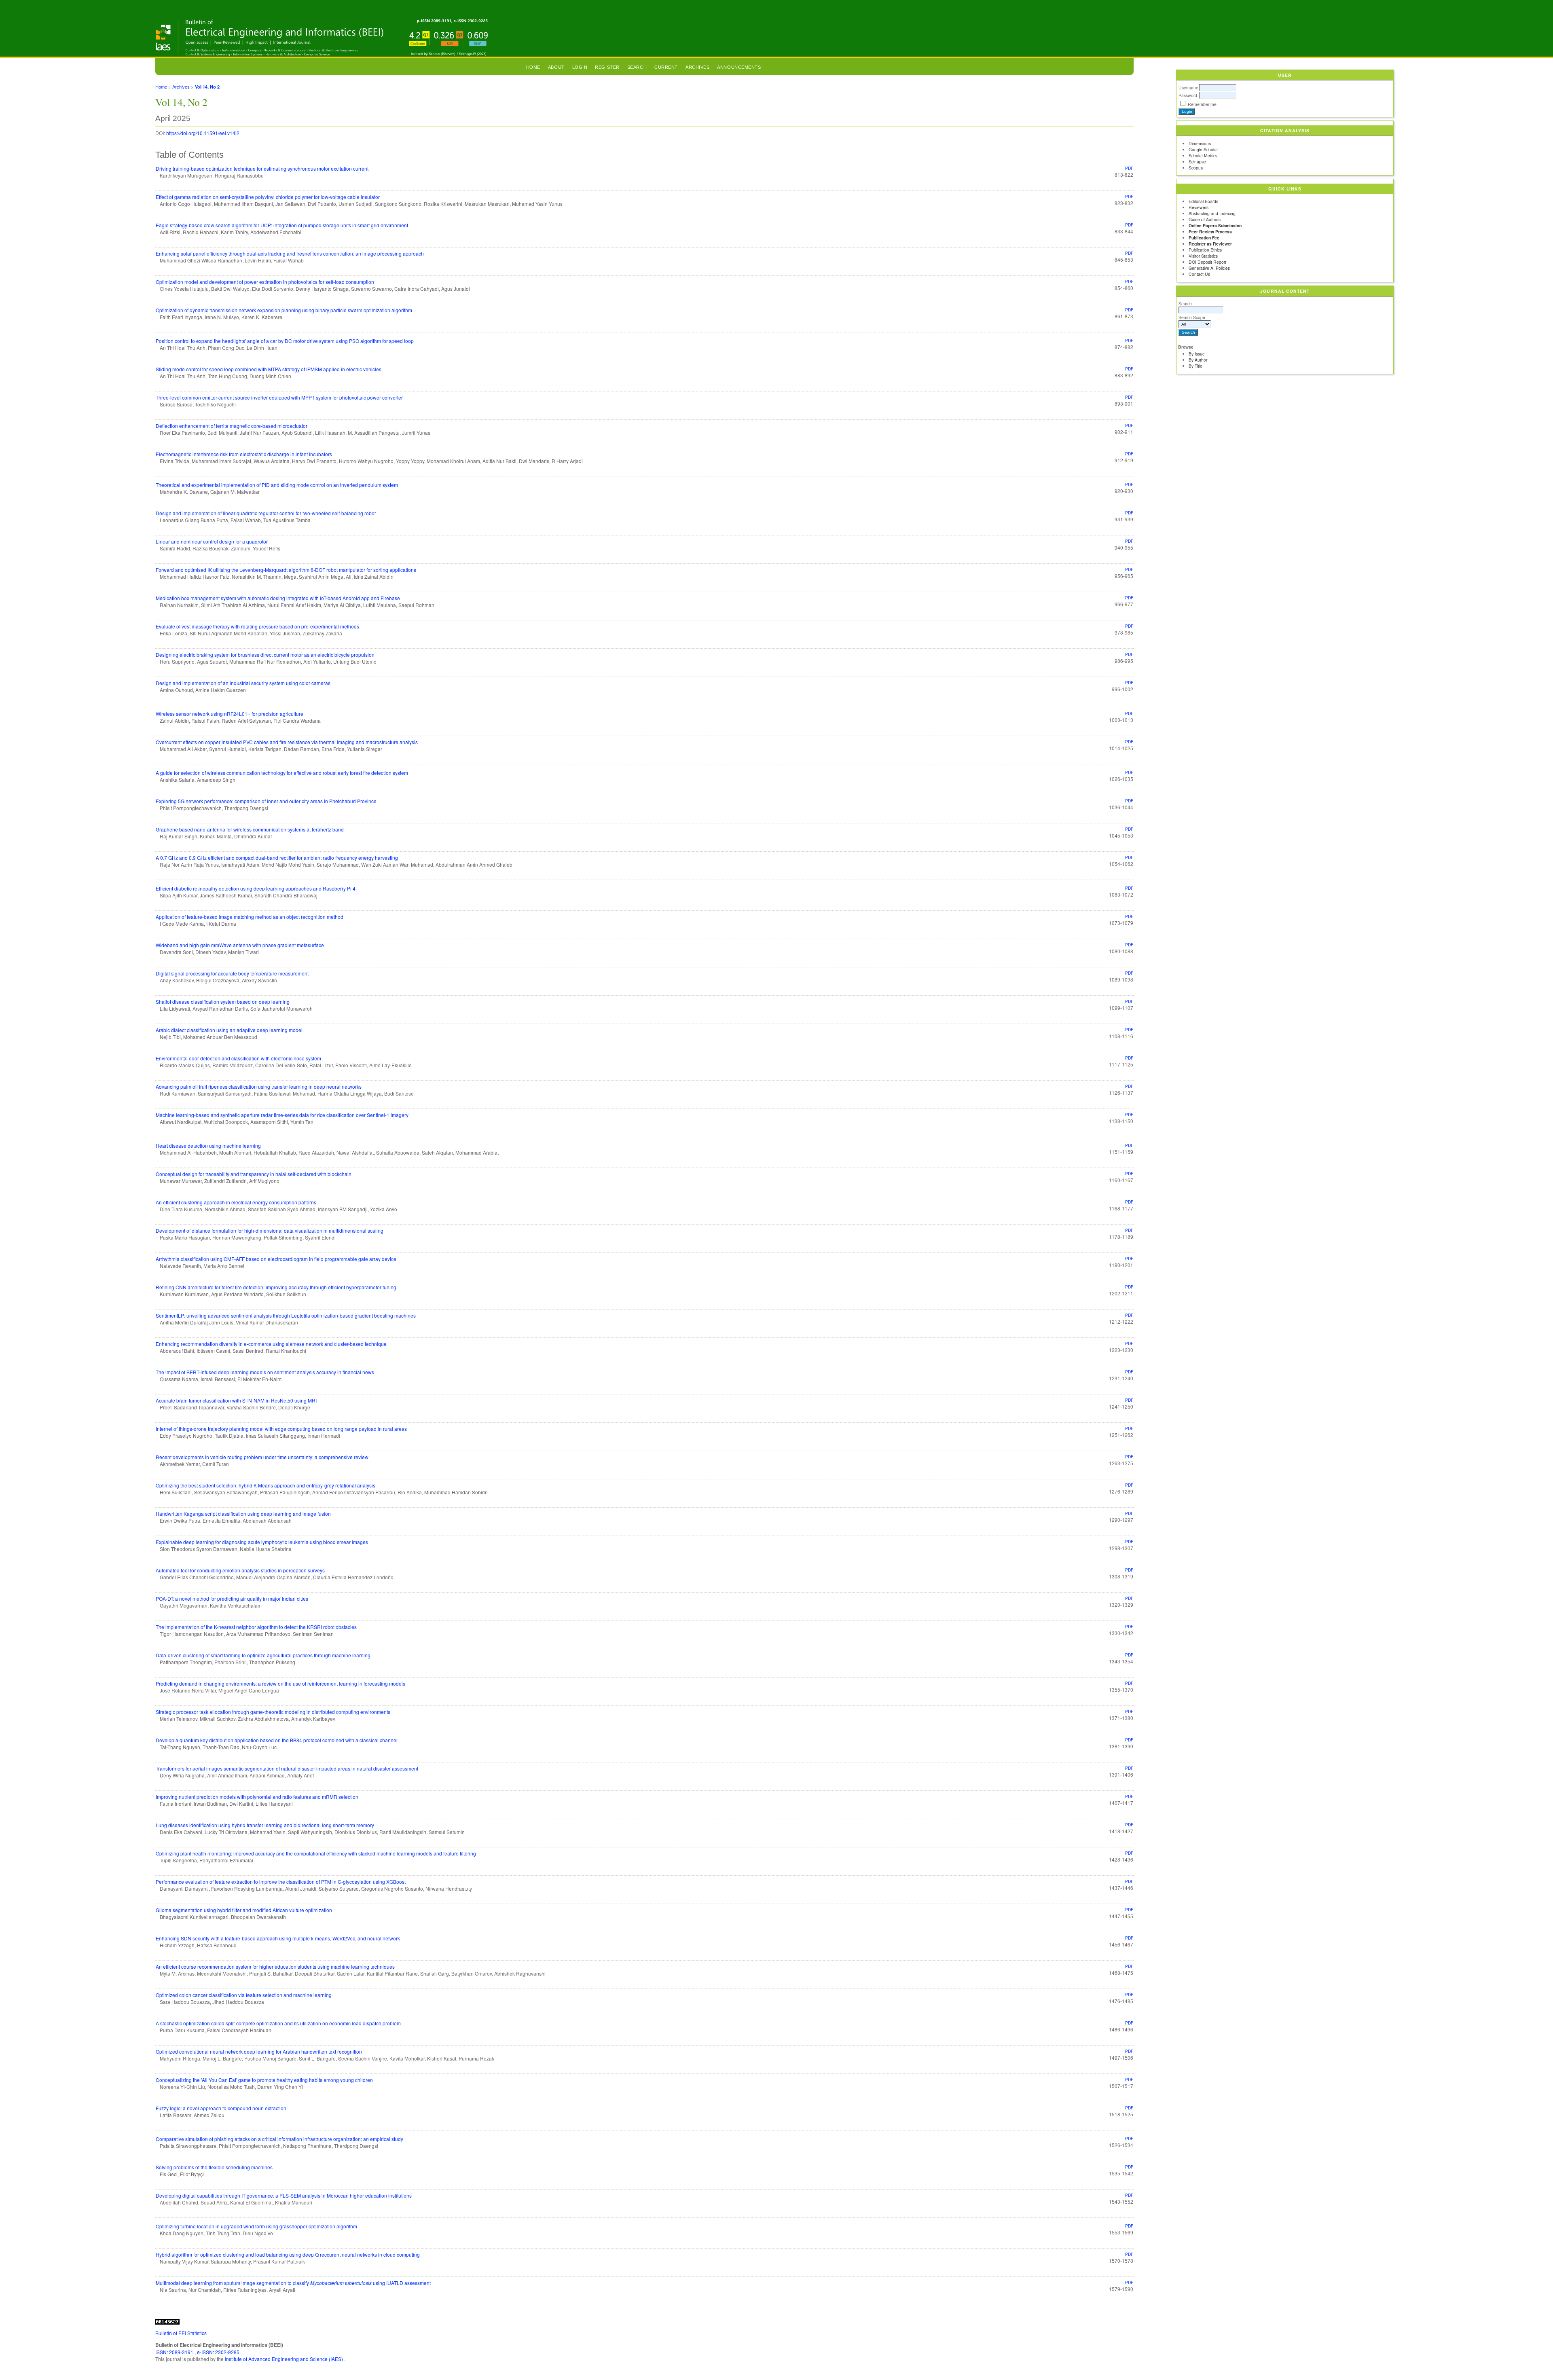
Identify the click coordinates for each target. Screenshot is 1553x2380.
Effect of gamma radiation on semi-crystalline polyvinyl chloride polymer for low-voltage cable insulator (268, 197)
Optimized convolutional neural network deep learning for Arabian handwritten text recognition (259, 2051)
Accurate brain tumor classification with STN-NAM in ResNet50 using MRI (236, 1400)
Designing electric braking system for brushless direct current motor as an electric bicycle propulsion (265, 655)
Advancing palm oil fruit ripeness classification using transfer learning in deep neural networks (259, 1086)
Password (1188, 95)
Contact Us (1199, 274)
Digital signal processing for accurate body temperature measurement (232, 973)
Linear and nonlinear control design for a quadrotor (212, 541)
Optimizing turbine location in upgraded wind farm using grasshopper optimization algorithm (256, 2226)
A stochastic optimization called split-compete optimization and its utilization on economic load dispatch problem (278, 2023)
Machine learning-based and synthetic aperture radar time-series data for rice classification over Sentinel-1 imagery (282, 1115)
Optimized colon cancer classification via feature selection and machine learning (244, 1995)
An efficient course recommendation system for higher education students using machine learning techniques (275, 1966)
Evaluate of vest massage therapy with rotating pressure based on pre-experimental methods (257, 626)
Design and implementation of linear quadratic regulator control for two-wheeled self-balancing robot (266, 513)
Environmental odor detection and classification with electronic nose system (238, 1058)
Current (666, 67)
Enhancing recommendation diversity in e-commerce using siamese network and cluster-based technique (271, 1344)
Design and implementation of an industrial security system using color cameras (243, 683)
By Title (1195, 366)
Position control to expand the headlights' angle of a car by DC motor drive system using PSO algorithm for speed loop (285, 341)
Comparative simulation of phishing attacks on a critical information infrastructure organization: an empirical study (279, 2139)
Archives (697, 67)
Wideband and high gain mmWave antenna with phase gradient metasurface (240, 945)
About (556, 67)
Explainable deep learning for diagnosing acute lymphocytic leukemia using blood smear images (262, 1542)
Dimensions (1200, 143)
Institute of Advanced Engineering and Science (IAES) (285, 2359)
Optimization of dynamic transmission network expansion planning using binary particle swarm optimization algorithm (284, 310)
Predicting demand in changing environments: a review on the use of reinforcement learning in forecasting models (280, 1683)
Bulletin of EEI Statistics (181, 2333)
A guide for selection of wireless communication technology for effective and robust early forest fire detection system (282, 773)
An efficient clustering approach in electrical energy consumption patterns (236, 1202)
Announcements (739, 67)
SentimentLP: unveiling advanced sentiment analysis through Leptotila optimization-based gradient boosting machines (286, 1315)
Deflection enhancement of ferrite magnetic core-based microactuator (232, 426)
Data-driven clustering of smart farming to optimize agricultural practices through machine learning (263, 1655)
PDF (1129, 168)
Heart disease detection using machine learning (208, 1146)
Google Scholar (1203, 149)
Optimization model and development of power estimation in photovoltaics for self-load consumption (265, 282)
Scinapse (1197, 162)
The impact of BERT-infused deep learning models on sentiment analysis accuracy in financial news (265, 1372)
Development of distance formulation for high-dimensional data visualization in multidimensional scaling (270, 1230)
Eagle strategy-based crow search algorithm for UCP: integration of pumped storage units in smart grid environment (282, 225)
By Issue (1197, 354)
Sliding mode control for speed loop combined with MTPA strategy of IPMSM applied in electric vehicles (269, 369)
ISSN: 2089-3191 (175, 2352)
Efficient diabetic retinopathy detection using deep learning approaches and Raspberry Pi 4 (256, 888)
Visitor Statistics (1203, 256)
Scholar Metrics (1203, 155)
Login (580, 67)
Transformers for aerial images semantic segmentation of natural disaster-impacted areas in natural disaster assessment (287, 1768)
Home (533, 67)
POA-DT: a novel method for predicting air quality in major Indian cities (232, 1598)
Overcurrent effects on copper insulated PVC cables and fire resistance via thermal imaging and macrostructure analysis (287, 742)
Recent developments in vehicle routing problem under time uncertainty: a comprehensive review (262, 1457)
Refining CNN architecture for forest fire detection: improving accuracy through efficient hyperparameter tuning (276, 1287)
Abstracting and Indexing (1212, 213)
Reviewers (1199, 207)
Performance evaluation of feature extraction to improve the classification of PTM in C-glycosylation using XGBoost (281, 1882)
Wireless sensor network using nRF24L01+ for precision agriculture (230, 714)
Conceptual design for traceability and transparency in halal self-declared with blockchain (254, 1174)
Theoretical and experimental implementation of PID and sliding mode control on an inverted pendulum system (277, 485)
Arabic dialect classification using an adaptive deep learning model (229, 1030)
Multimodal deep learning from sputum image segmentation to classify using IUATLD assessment (293, 2283)
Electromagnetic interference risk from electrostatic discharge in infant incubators (244, 454)
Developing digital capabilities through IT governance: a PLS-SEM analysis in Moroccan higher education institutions (284, 2195)
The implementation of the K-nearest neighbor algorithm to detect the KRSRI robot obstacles (256, 1627)
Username (1188, 88)
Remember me (1202, 104)
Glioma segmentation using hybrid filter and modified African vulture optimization (244, 1910)
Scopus (1196, 168)
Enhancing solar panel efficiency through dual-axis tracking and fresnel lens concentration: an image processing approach (290, 253)
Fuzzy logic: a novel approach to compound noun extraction (221, 2108)
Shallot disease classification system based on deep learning (223, 1002)
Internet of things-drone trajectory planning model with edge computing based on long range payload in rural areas (281, 1429)
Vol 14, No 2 (207, 87)
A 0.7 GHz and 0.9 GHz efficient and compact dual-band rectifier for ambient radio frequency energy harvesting (277, 858)
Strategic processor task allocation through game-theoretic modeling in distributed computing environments (273, 1712)
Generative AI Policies (1209, 268)
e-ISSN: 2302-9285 (218, 2352)
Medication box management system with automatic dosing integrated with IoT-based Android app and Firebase (278, 598)
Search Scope (1192, 317)
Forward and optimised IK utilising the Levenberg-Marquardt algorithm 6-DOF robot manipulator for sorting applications (286, 570)
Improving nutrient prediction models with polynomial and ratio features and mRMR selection (257, 1797)
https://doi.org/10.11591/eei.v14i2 (203, 133)
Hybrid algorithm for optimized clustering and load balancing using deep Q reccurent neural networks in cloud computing (288, 2254)
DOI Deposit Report (1207, 262)
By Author (1198, 360)
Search (1185, 304)
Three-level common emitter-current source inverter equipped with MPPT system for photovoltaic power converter (279, 397)
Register (607, 67)
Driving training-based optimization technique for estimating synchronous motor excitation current (262, 168)
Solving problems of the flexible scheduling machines (214, 2167)
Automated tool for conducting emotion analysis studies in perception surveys (240, 1570)
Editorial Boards (1203, 201)
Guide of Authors (1205, 219)
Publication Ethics (1205, 250)
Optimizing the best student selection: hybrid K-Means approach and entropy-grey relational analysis (266, 1485)
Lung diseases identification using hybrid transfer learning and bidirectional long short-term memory (265, 1825)
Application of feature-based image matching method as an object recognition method (250, 917)
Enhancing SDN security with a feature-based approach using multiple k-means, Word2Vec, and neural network (278, 1938)
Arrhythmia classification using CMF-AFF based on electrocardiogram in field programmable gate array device (276, 1259)
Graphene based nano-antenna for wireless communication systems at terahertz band (250, 829)
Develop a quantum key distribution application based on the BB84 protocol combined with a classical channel (277, 1740)
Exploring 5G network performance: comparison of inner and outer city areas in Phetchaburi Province (266, 801)
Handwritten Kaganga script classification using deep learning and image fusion (243, 1514)
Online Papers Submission (1215, 225)
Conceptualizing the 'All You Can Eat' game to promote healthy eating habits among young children (264, 2080)
